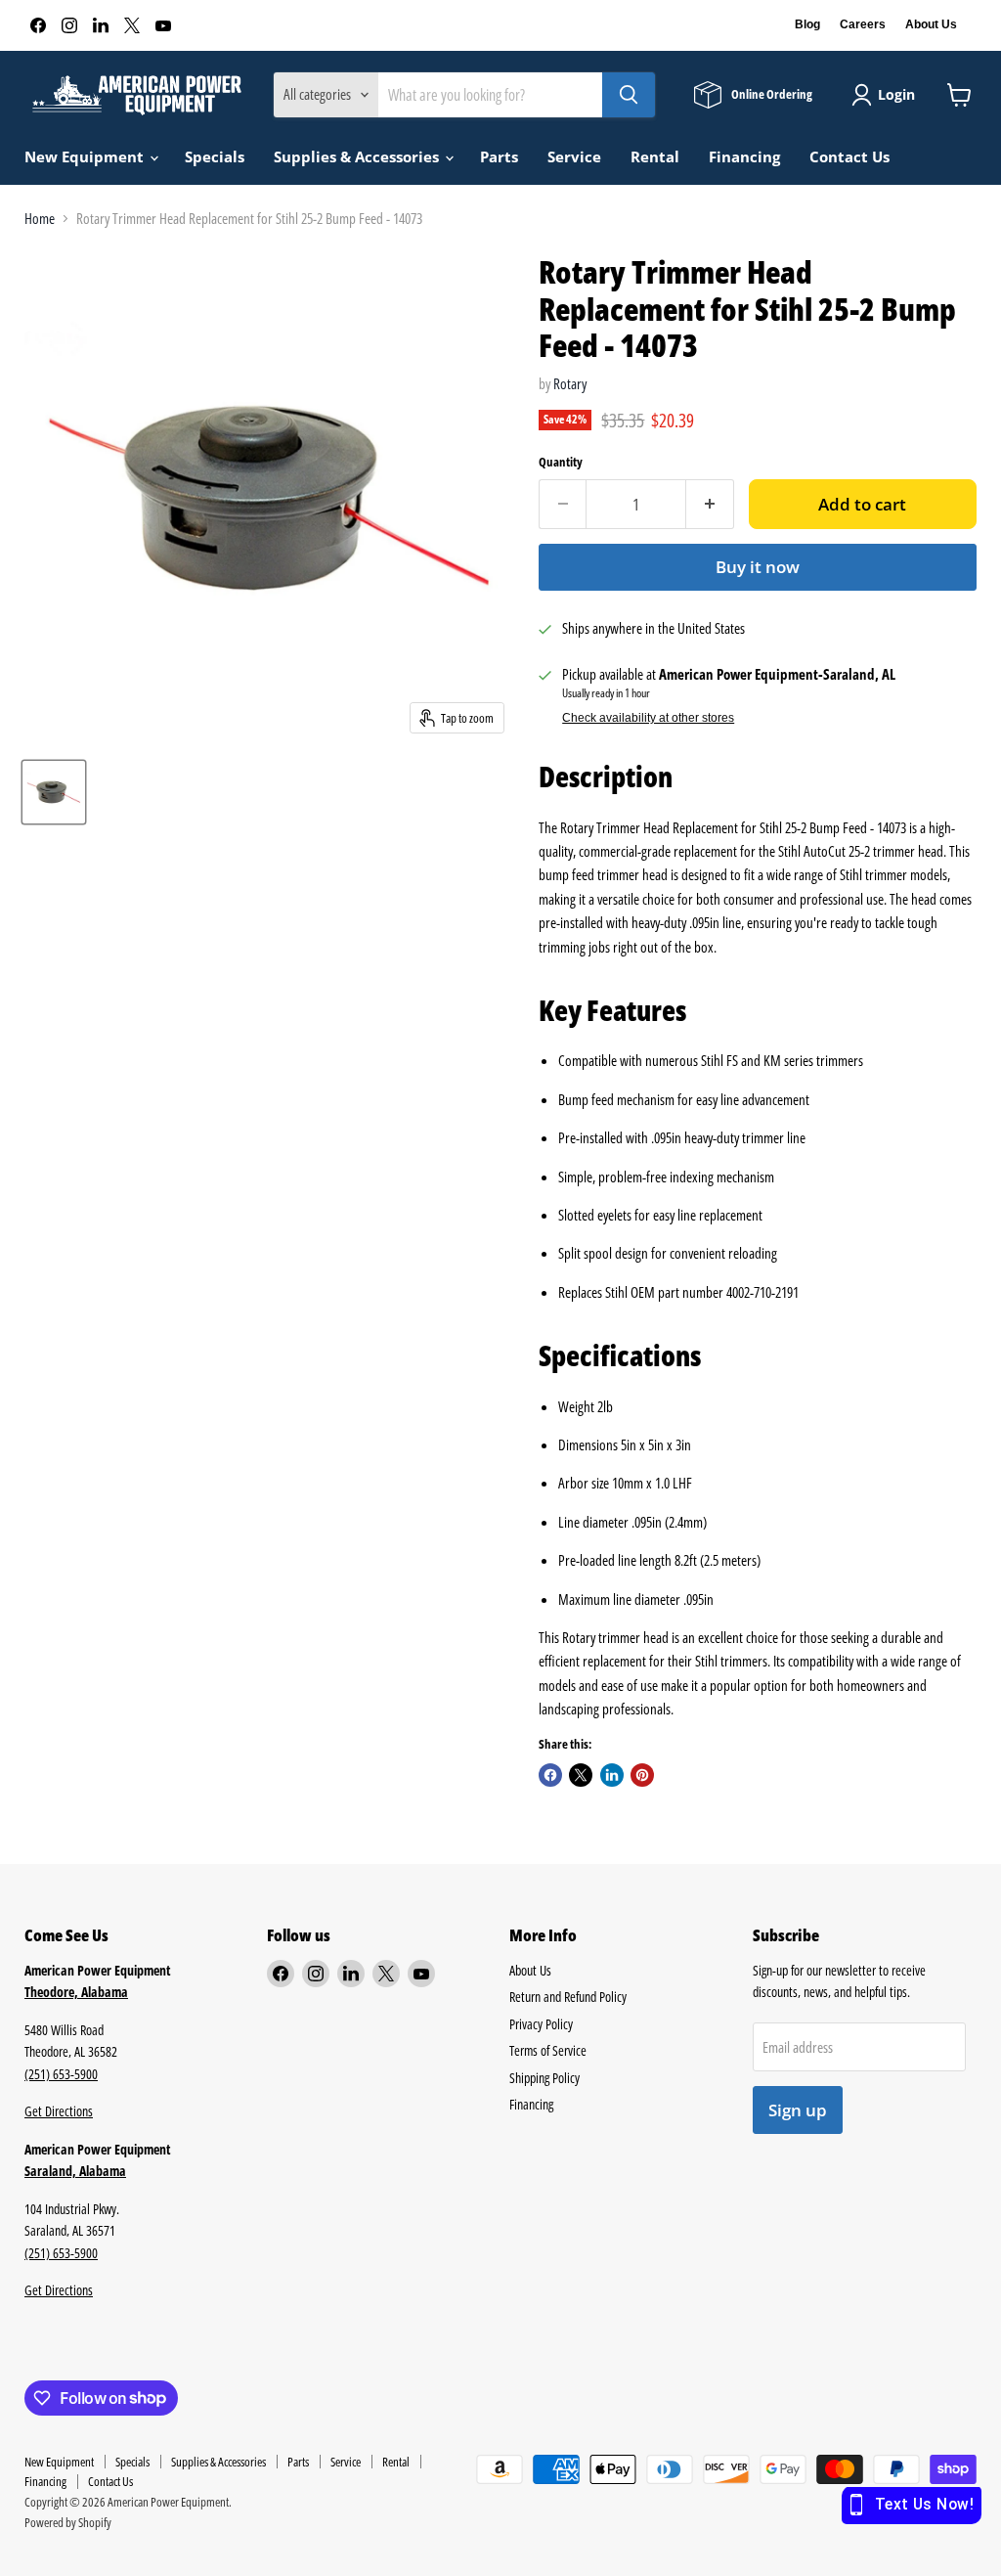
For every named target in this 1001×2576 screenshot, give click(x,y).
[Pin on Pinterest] (642, 1775)
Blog (807, 24)
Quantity (561, 462)
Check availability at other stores (648, 718)
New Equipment (86, 156)
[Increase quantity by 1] (710, 504)
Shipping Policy (544, 2078)
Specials (215, 156)
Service (574, 156)
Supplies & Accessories (358, 156)
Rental (655, 156)
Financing (744, 156)
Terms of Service (548, 2050)
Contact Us (849, 156)
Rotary (570, 383)
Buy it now (758, 567)
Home (40, 219)
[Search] (629, 95)
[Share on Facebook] (550, 1775)
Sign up (798, 2110)
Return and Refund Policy (568, 1997)
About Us (931, 24)
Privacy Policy (541, 2024)
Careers (863, 24)
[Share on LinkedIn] (612, 1775)
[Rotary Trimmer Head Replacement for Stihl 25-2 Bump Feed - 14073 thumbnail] (54, 792)
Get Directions (59, 2111)
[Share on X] (581, 1775)
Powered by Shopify (68, 2522)
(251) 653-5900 (61, 2074)
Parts (499, 156)
